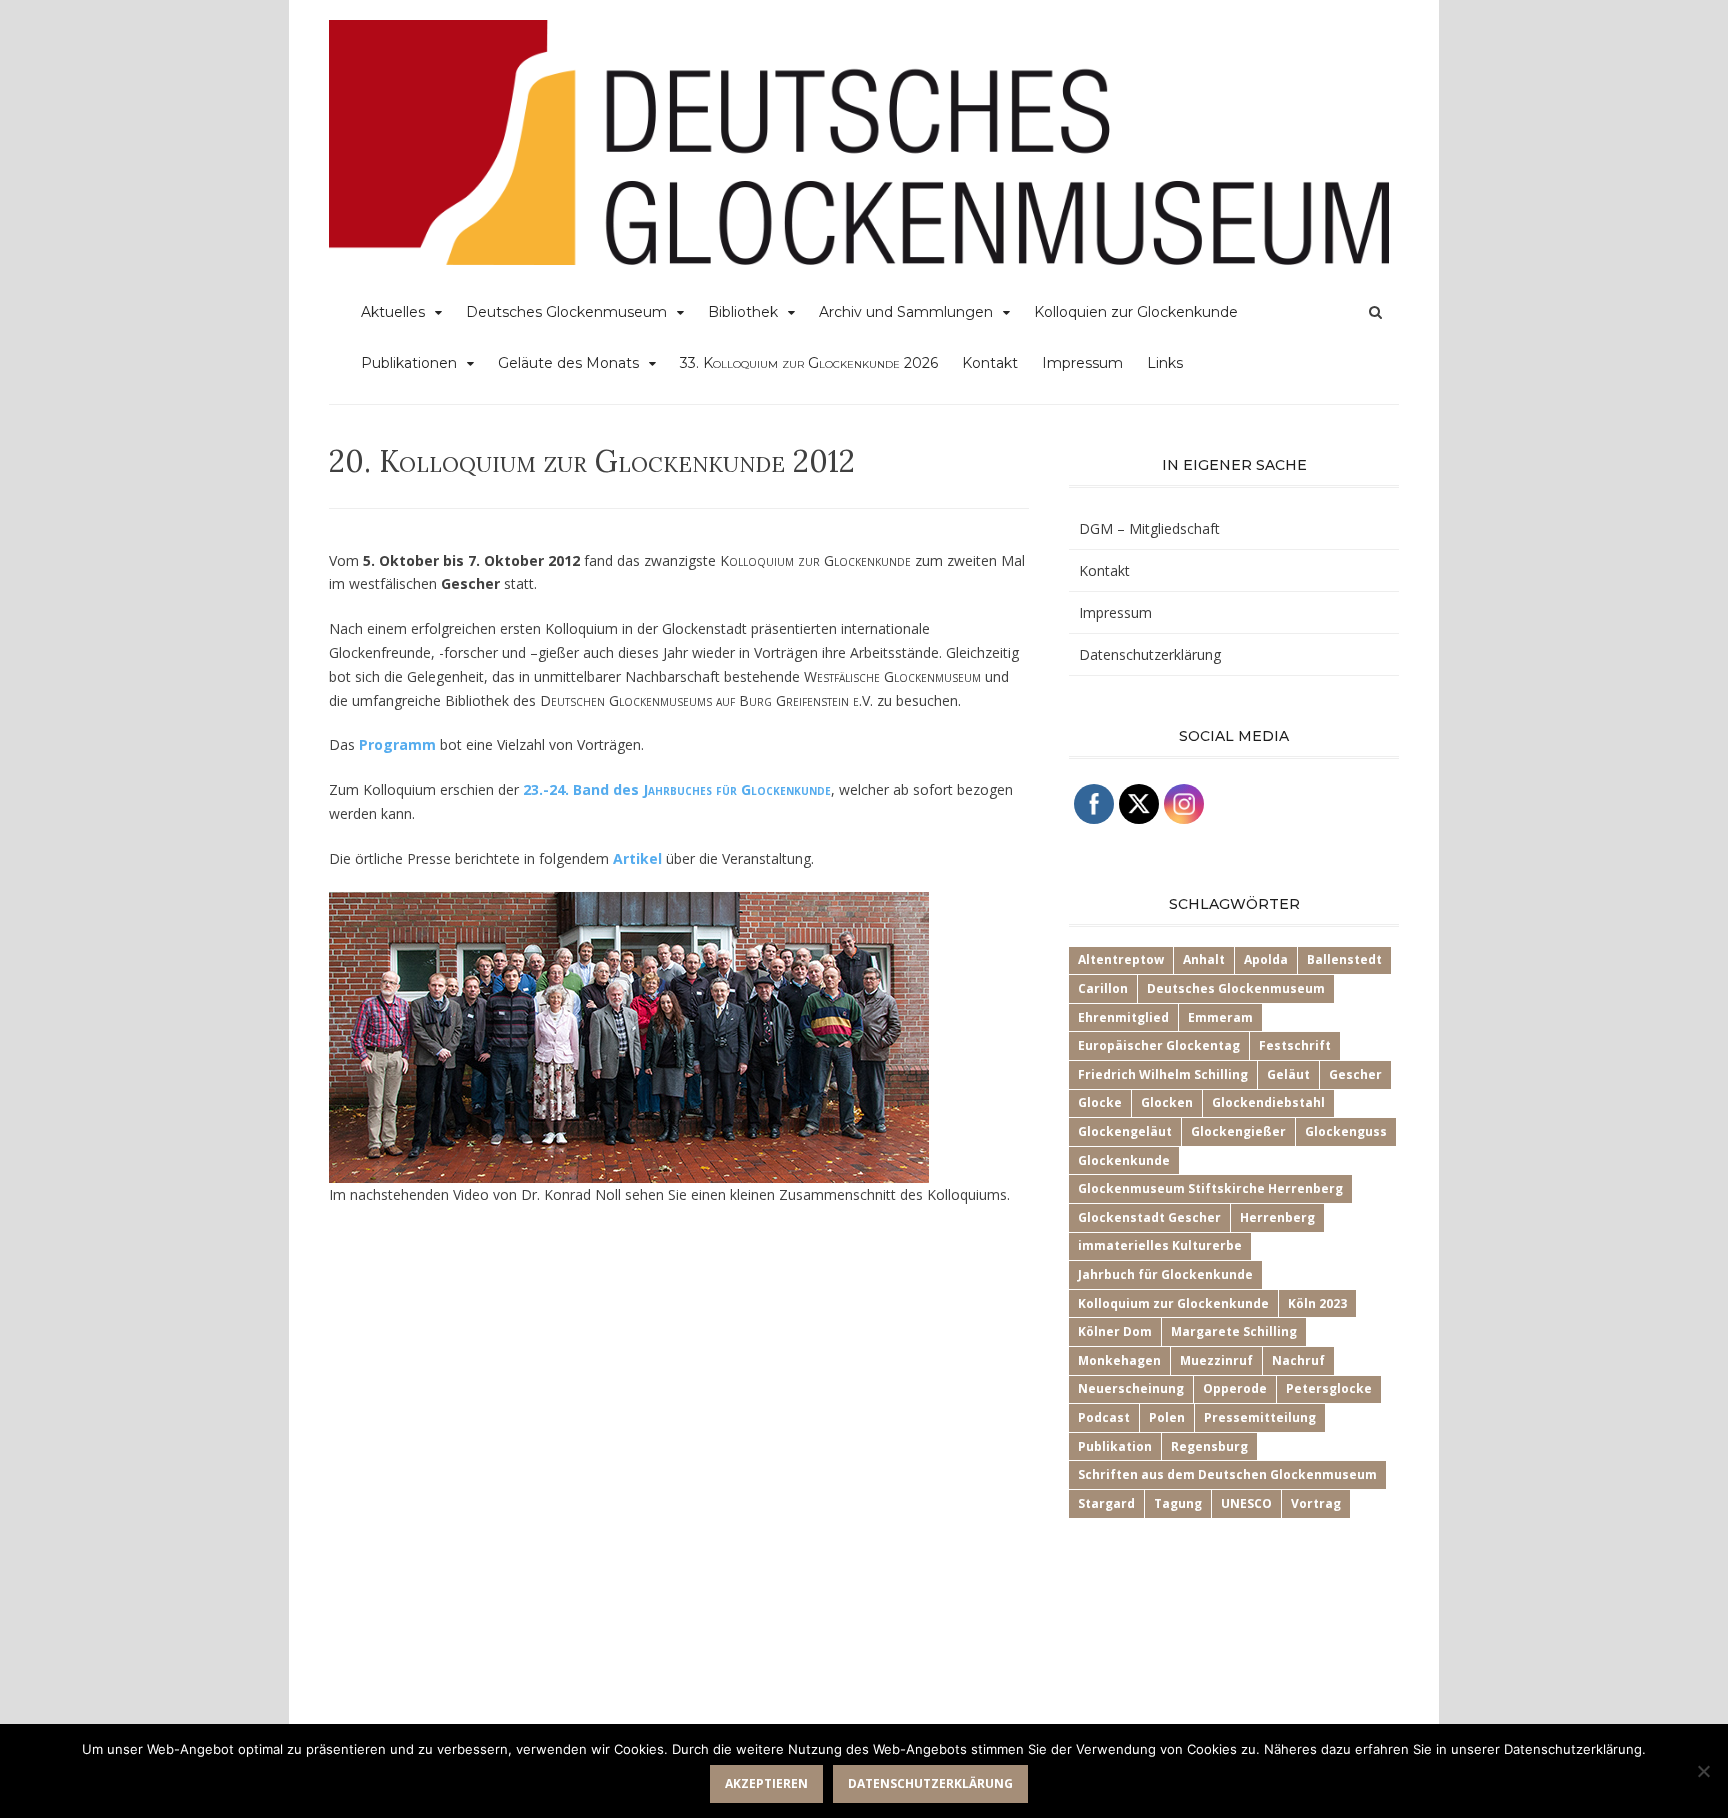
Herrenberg (1277, 1217)
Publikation (1115, 1446)
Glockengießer (1238, 1131)
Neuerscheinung (1131, 1388)
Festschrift (1295, 1045)
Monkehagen (1119, 1360)
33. (809, 363)
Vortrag (1316, 1503)
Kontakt (990, 363)
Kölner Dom (1115, 1331)
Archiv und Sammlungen (906, 312)
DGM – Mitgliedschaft (1149, 528)
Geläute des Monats (568, 363)
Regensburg (1209, 1446)
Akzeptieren (766, 1783)
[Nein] (1703, 1771)
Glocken (1167, 1102)
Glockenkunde (1124, 1160)
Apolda (1266, 959)
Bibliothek (743, 312)
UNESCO (1246, 1503)
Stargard (1106, 1503)
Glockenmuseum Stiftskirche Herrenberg (1210, 1188)
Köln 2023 (1317, 1303)
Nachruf (1298, 1360)
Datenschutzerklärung (1150, 654)
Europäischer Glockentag (1159, 1045)
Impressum (1082, 363)
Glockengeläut (1125, 1131)
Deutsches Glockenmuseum (566, 312)
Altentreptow (1121, 959)
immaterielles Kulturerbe (1160, 1245)
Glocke (1100, 1102)
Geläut (1288, 1074)
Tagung (1178, 1503)
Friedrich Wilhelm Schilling (1163, 1074)
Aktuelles (393, 312)
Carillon (1103, 988)
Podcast (1104, 1417)
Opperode (1235, 1388)
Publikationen (409, 363)
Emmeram (1220, 1017)
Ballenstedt (1344, 959)
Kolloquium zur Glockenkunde (1173, 1303)
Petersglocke (1329, 1388)
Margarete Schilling (1234, 1331)
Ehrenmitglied (1123, 1017)
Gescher (1355, 1074)
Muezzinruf (1216, 1360)
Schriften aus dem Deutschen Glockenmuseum (1227, 1474)
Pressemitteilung (1260, 1417)
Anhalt (1204, 959)
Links (1165, 363)
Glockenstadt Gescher (1149, 1217)
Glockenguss (1346, 1131)
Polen (1167, 1417)
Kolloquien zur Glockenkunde (1136, 312)
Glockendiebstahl (1268, 1102)
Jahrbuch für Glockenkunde (1165, 1274)
